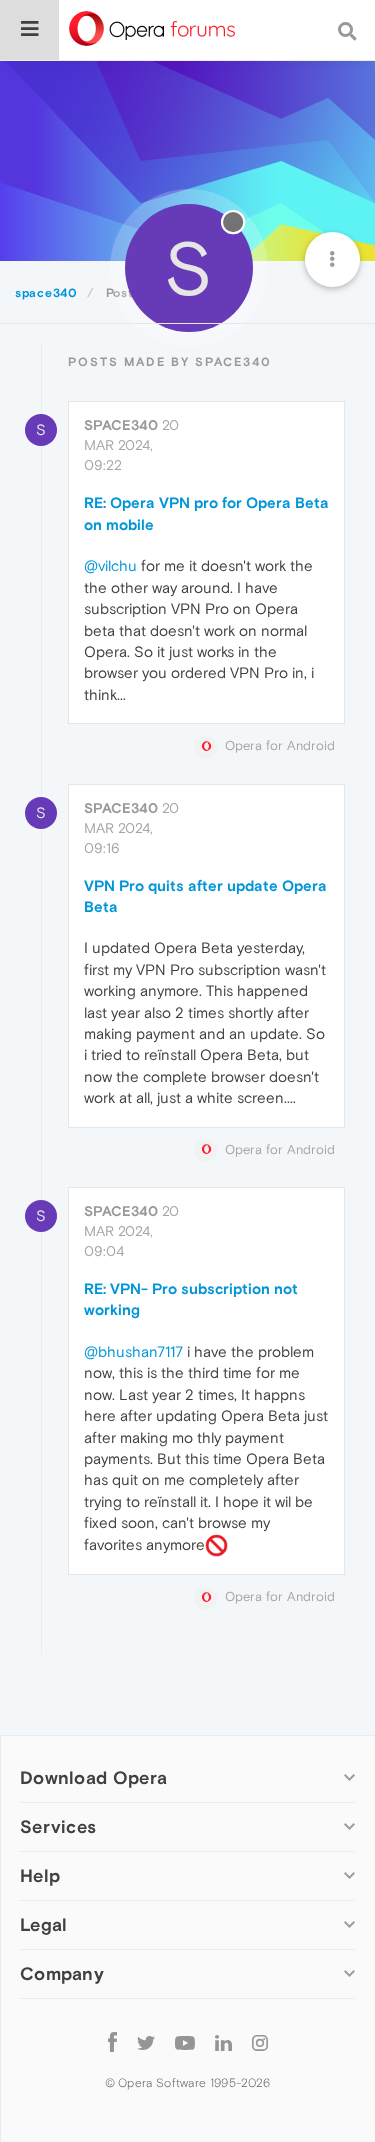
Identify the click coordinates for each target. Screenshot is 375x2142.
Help (40, 1875)
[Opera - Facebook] (112, 2041)
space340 (121, 425)
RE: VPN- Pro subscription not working (191, 1299)
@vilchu (110, 565)
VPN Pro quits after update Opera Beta (205, 896)
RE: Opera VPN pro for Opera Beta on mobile (206, 513)
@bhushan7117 (133, 1351)
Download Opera (93, 1777)
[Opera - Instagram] (260, 2041)
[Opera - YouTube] (185, 2041)
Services (58, 1826)
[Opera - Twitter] (146, 2041)
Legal (44, 1924)
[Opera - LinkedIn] (223, 2041)
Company (62, 1973)
